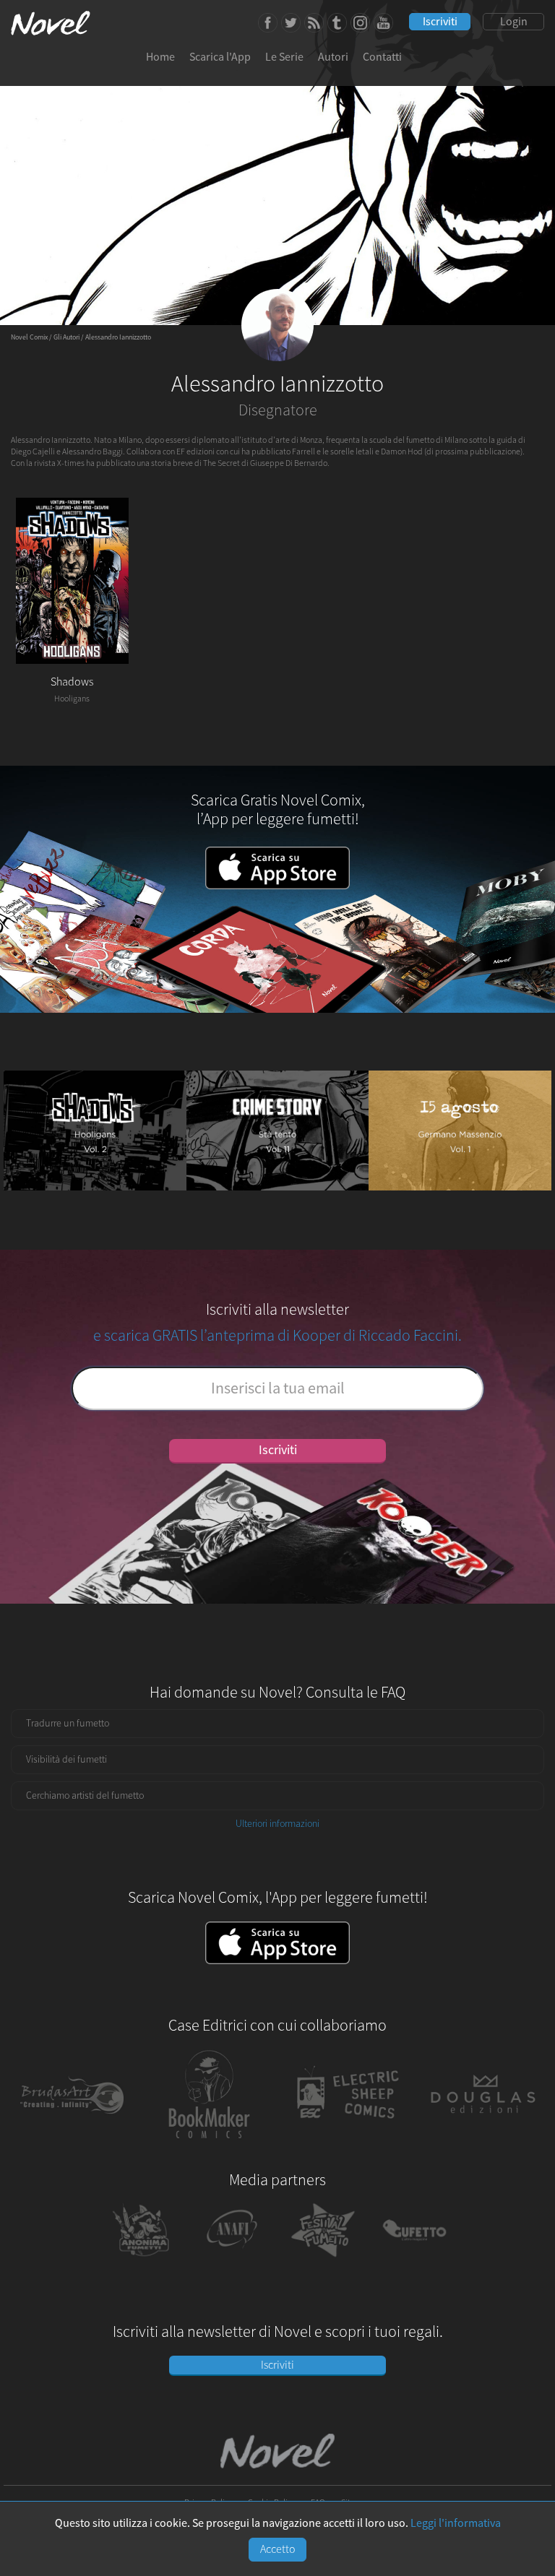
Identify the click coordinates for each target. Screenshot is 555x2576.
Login (514, 22)
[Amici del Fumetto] (232, 2260)
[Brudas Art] (72, 2145)
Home (160, 57)
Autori (333, 57)
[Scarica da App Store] (277, 1944)
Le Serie (284, 57)
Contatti (382, 57)
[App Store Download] (277, 886)
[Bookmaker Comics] (210, 2145)
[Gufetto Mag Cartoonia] (414, 2260)
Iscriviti (440, 22)
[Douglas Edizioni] (483, 2145)
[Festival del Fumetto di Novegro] (323, 2260)
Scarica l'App (220, 57)
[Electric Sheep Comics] (346, 2145)
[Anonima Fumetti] (140, 2260)
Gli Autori (66, 337)
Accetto (278, 2549)
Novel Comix (29, 337)
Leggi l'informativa (456, 2523)
